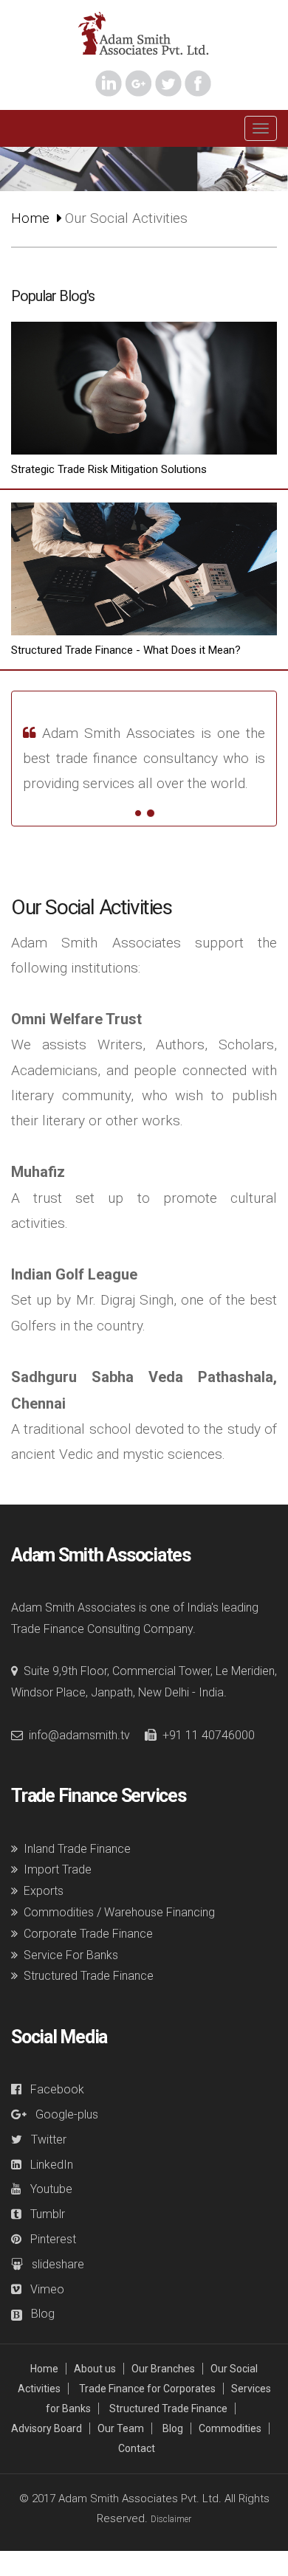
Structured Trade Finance (168, 2408)
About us (95, 2369)
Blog (173, 2428)
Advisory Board (47, 2428)
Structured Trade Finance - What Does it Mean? (126, 650)
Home (30, 218)
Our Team (121, 2428)
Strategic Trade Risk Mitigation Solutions (109, 469)
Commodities (230, 2428)
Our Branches (163, 2369)
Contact (137, 2448)
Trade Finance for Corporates (147, 2389)
